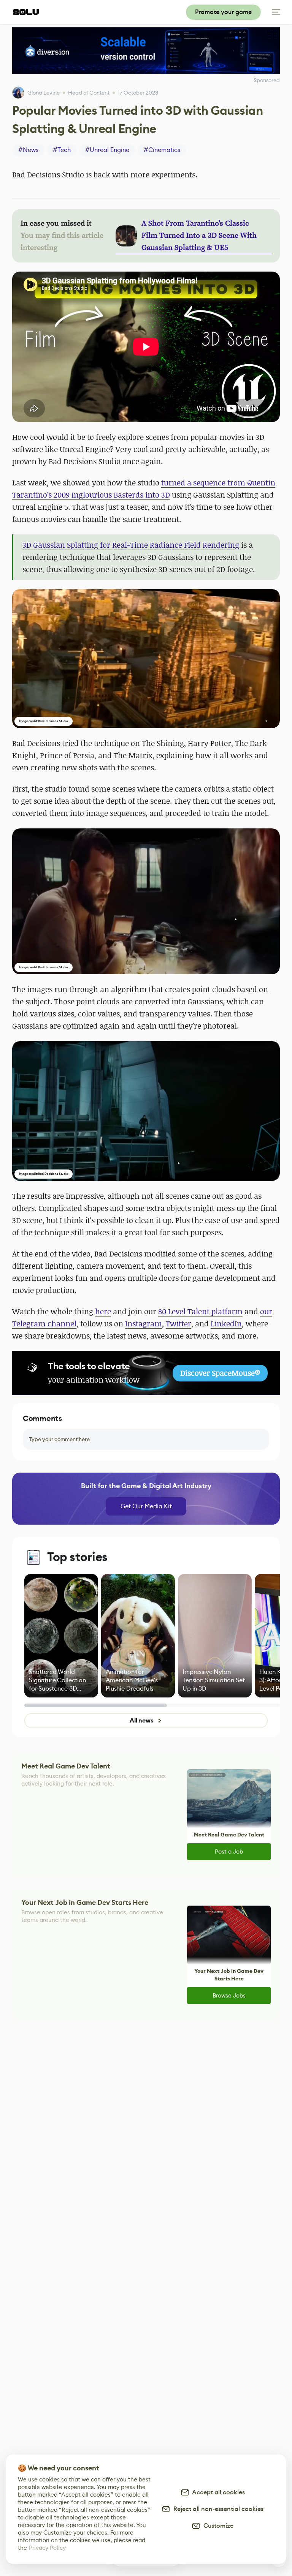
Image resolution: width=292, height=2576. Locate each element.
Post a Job (229, 1851)
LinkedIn (226, 1324)
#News (28, 150)
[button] (146, 659)
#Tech (62, 150)
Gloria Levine (44, 93)
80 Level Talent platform (200, 1311)
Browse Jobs (229, 1995)
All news (141, 1720)
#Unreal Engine (107, 150)
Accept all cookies (217, 2492)
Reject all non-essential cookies (217, 2509)
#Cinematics (162, 150)
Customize (217, 2526)
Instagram (144, 1324)
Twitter (179, 1324)
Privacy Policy (47, 2548)
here (103, 1311)
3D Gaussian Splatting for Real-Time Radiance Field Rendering (131, 545)
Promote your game (223, 12)
